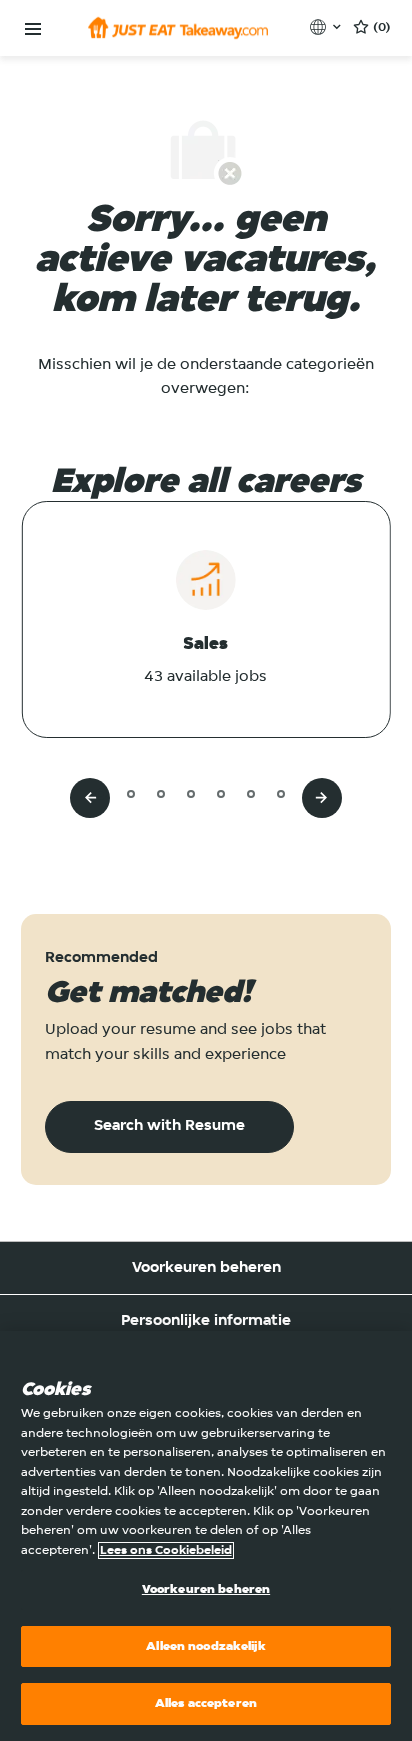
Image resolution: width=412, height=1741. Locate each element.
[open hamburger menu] (33, 29)
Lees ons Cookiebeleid (166, 1550)
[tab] (100, 793)
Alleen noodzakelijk (205, 1646)
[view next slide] (322, 798)
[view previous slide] (90, 798)
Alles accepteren (206, 1703)
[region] (206, 1536)
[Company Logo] (178, 28)
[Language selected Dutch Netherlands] (327, 27)
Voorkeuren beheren (206, 1268)
